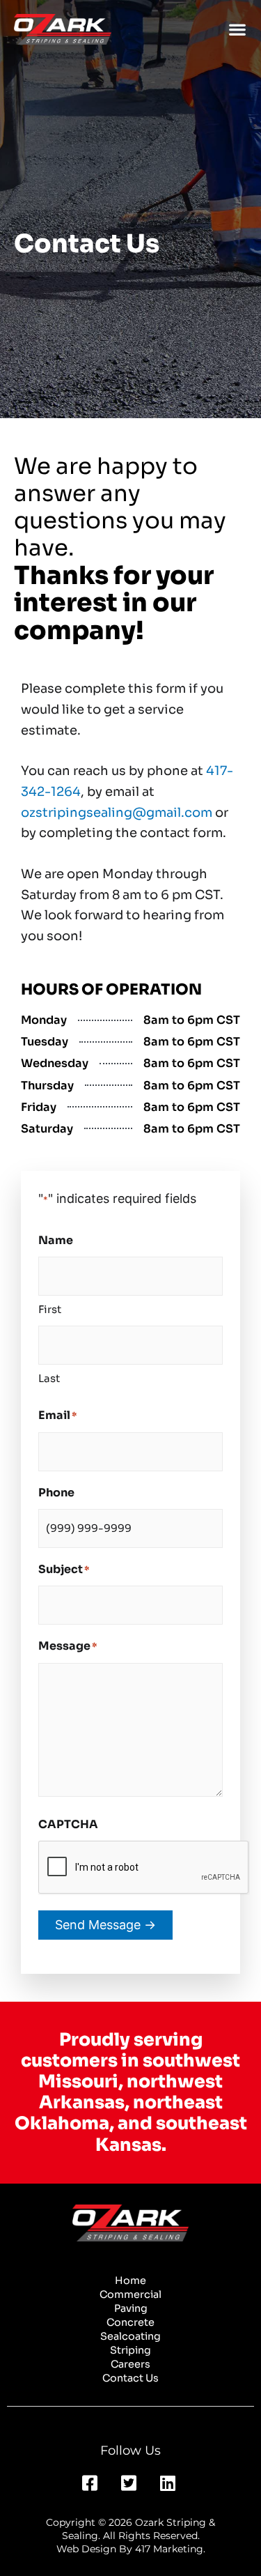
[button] (237, 30)
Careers (130, 2364)
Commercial (130, 2294)
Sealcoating (130, 2336)
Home (130, 2280)
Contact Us (130, 2378)
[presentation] (144, 1868)
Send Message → (105, 1925)
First (50, 1309)
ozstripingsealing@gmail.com (117, 813)
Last (49, 1378)
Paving (131, 2308)
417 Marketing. (170, 2549)
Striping (130, 2350)
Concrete (130, 2322)
